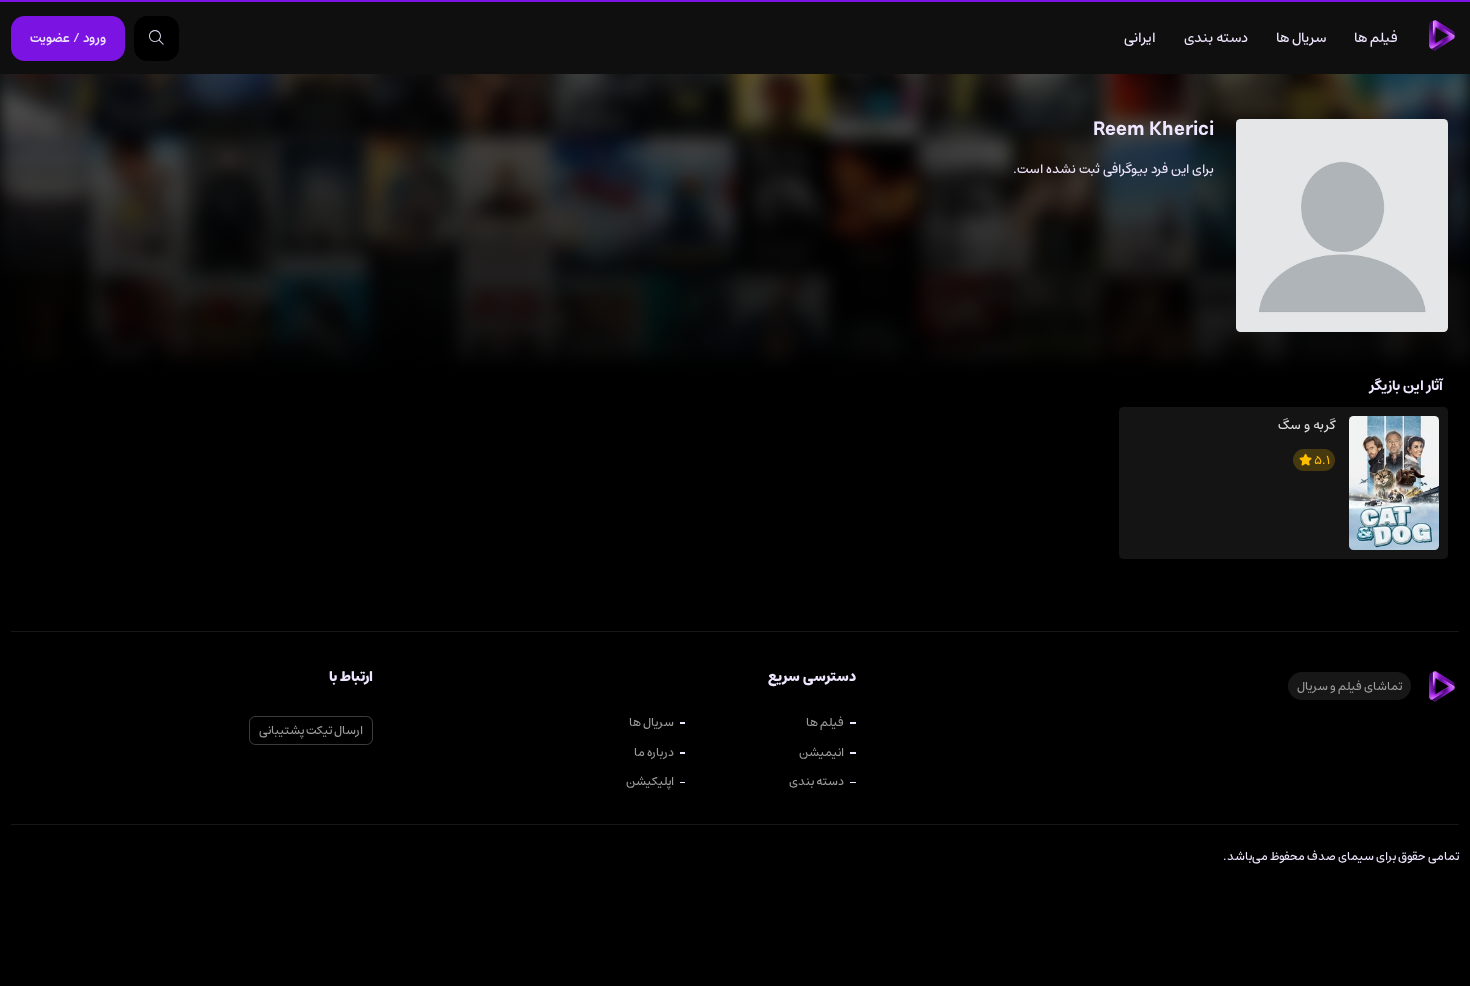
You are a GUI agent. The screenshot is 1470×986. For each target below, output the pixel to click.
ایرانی (1140, 38)
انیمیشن (821, 751)
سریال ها (1301, 38)
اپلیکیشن (650, 781)
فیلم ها (1376, 38)
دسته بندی (1216, 38)
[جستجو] (156, 38)
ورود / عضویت (68, 38)
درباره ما (654, 751)
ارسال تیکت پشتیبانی (311, 730)
